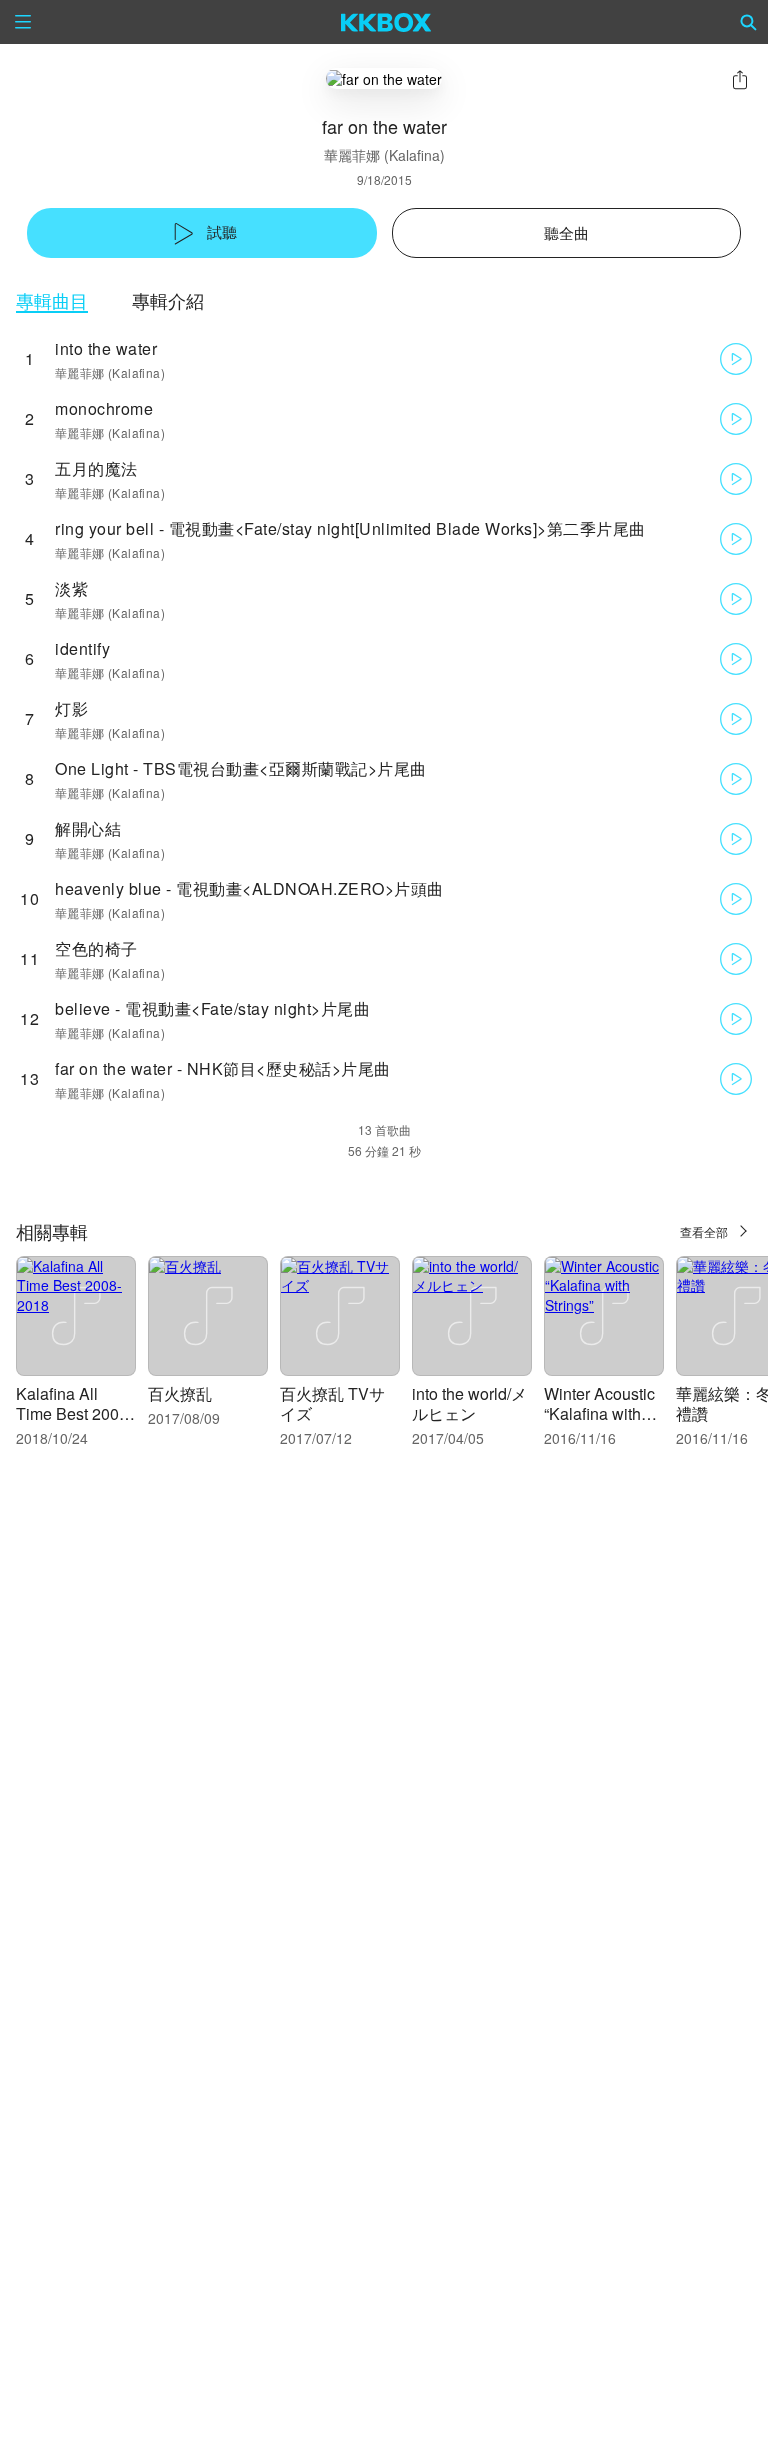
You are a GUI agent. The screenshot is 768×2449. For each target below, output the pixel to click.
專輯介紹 (168, 300)
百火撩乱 (180, 1393)
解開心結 (88, 828)
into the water (106, 348)
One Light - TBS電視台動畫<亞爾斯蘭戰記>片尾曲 (241, 768)
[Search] (749, 22)
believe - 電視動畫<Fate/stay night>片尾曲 (212, 1008)
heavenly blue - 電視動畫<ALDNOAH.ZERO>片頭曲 (249, 888)
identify (82, 648)
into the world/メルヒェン (469, 1403)
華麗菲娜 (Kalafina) (384, 155)
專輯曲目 (52, 300)
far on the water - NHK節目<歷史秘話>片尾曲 (223, 1068)
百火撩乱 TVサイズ (332, 1403)
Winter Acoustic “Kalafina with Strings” (599, 1413)
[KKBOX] (386, 22)
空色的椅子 (96, 948)
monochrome (104, 408)
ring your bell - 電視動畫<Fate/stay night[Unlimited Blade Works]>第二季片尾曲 (350, 528)
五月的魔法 (96, 468)
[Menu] (23, 22)
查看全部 (704, 1231)
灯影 (71, 708)
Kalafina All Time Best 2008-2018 (74, 1413)
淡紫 (71, 588)
